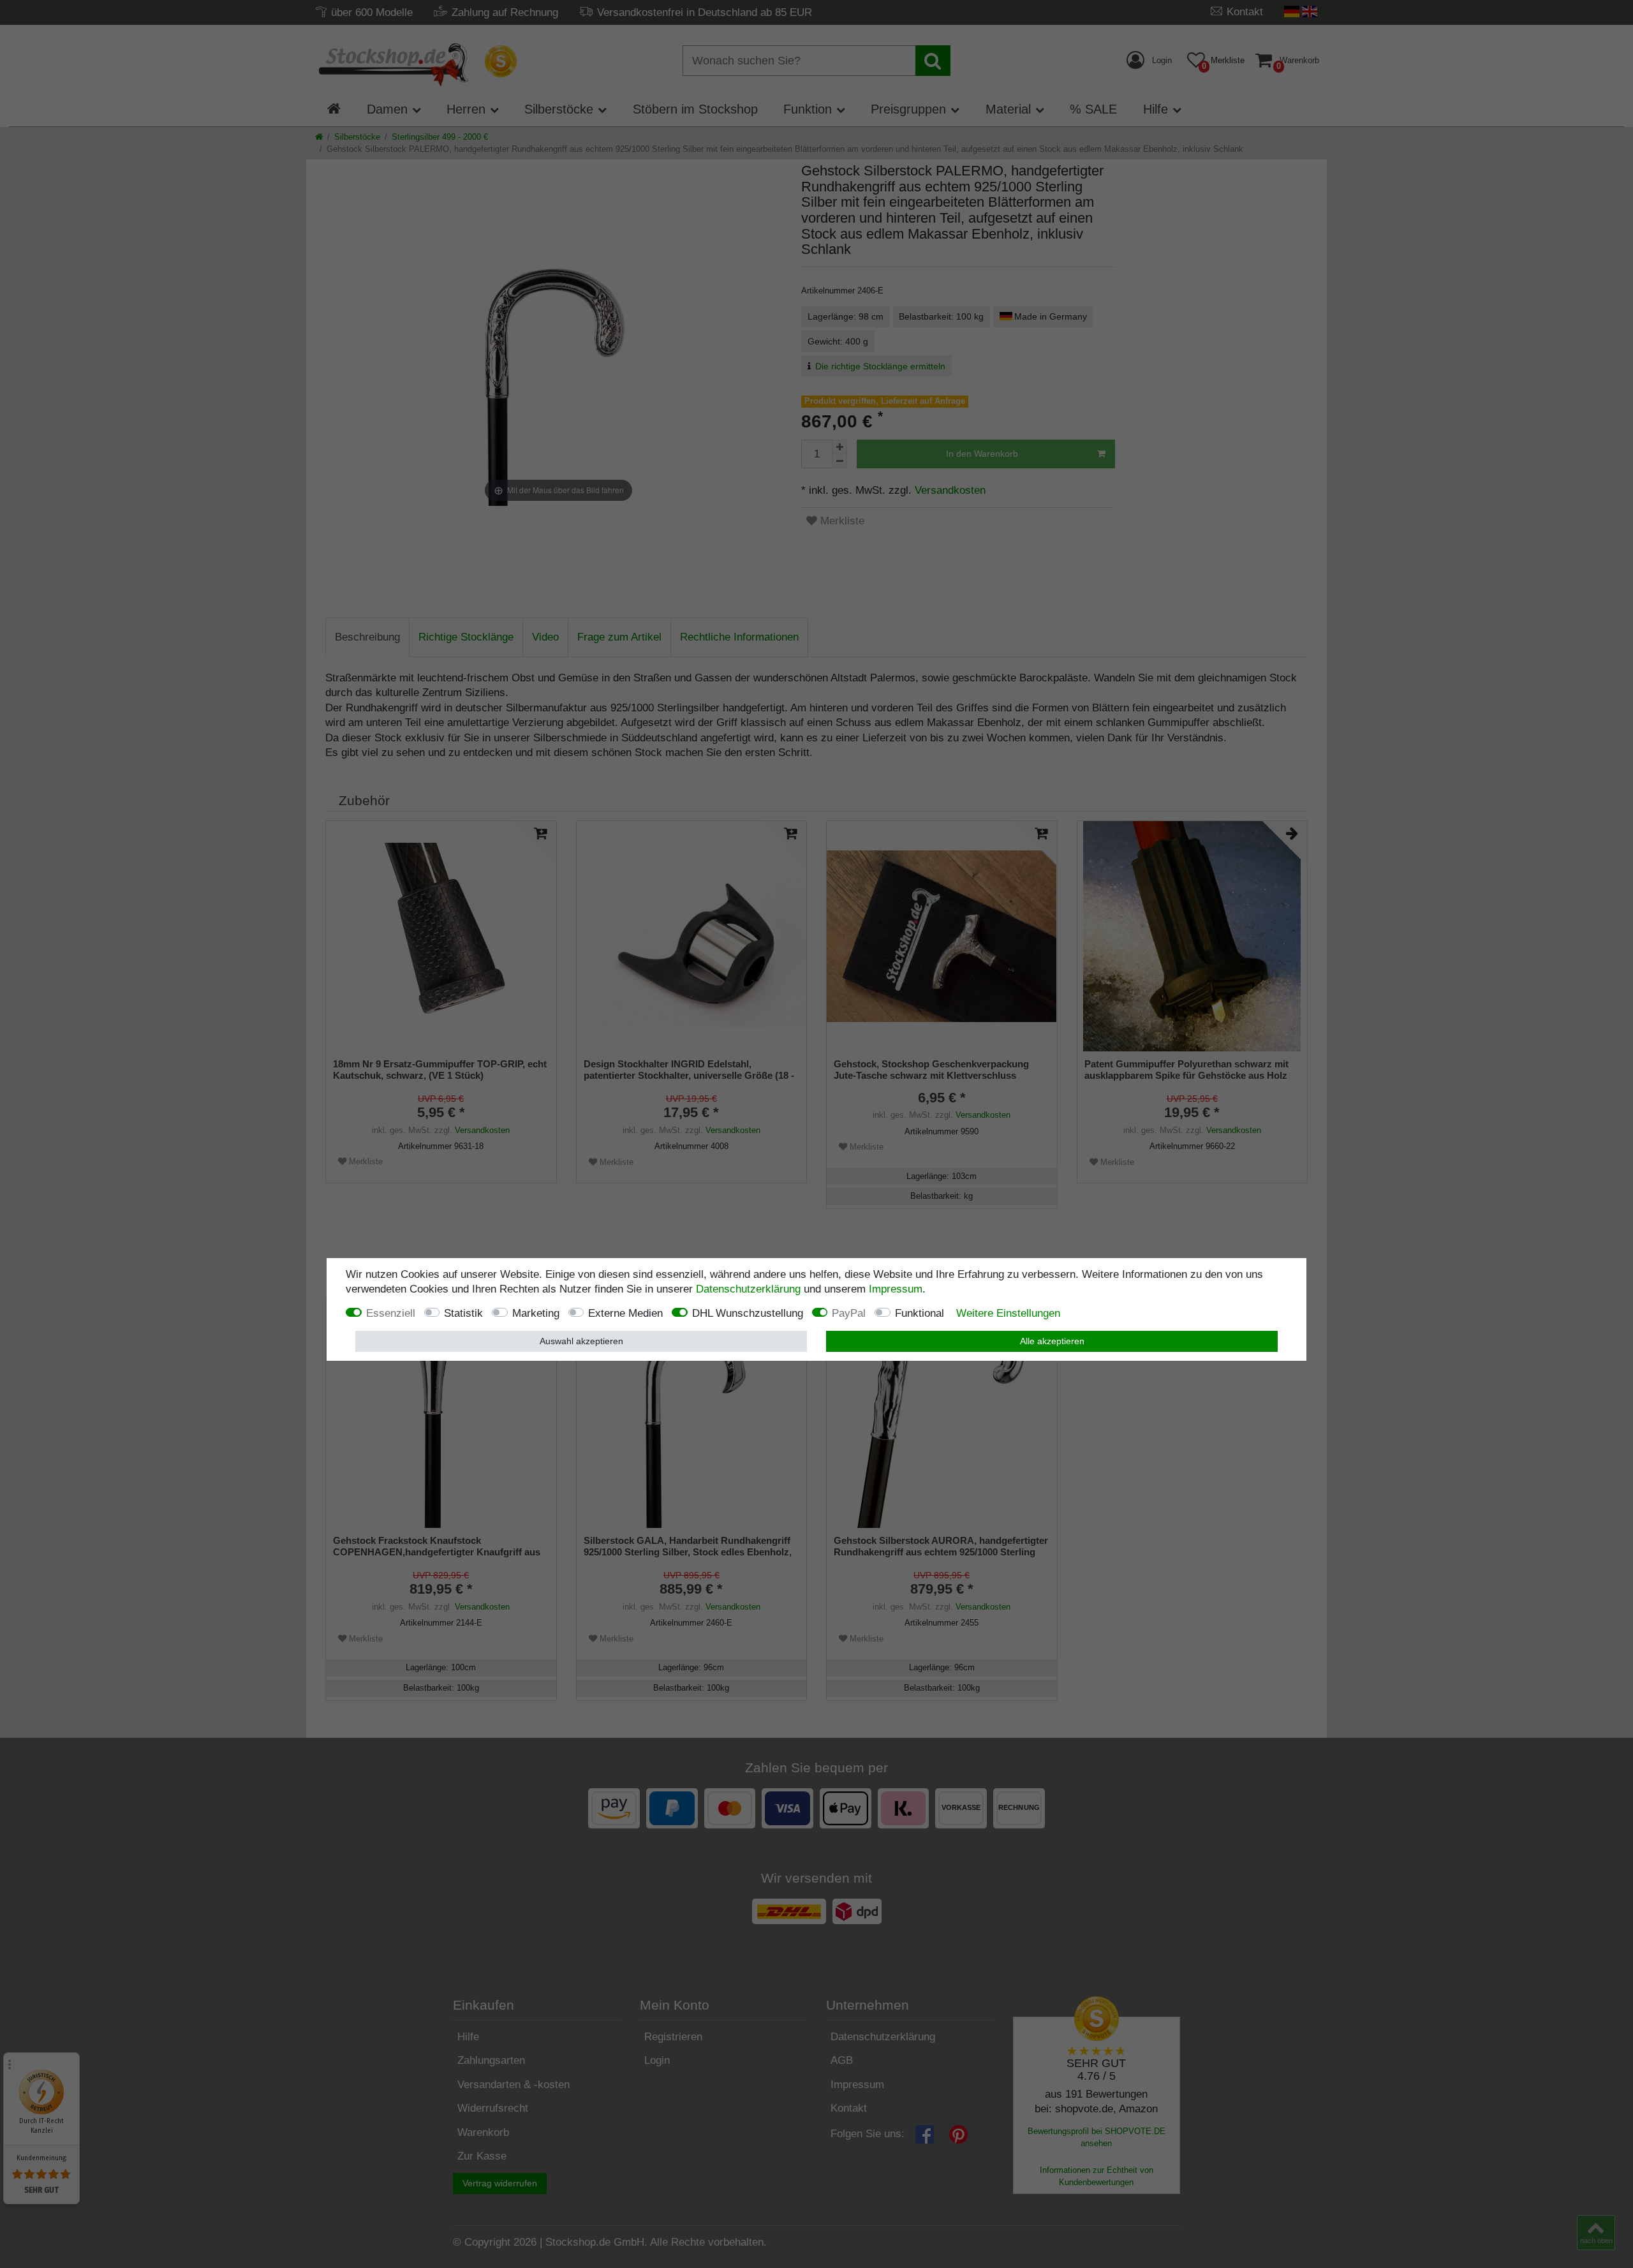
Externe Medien (625, 1313)
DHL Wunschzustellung (748, 1313)
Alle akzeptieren (1052, 1341)
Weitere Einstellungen (1008, 1313)
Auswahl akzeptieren (581, 1341)
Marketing (536, 1313)
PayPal (849, 1313)
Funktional (920, 1313)
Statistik (463, 1313)
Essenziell (391, 1313)
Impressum (896, 1289)
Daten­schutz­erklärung (748, 1289)
